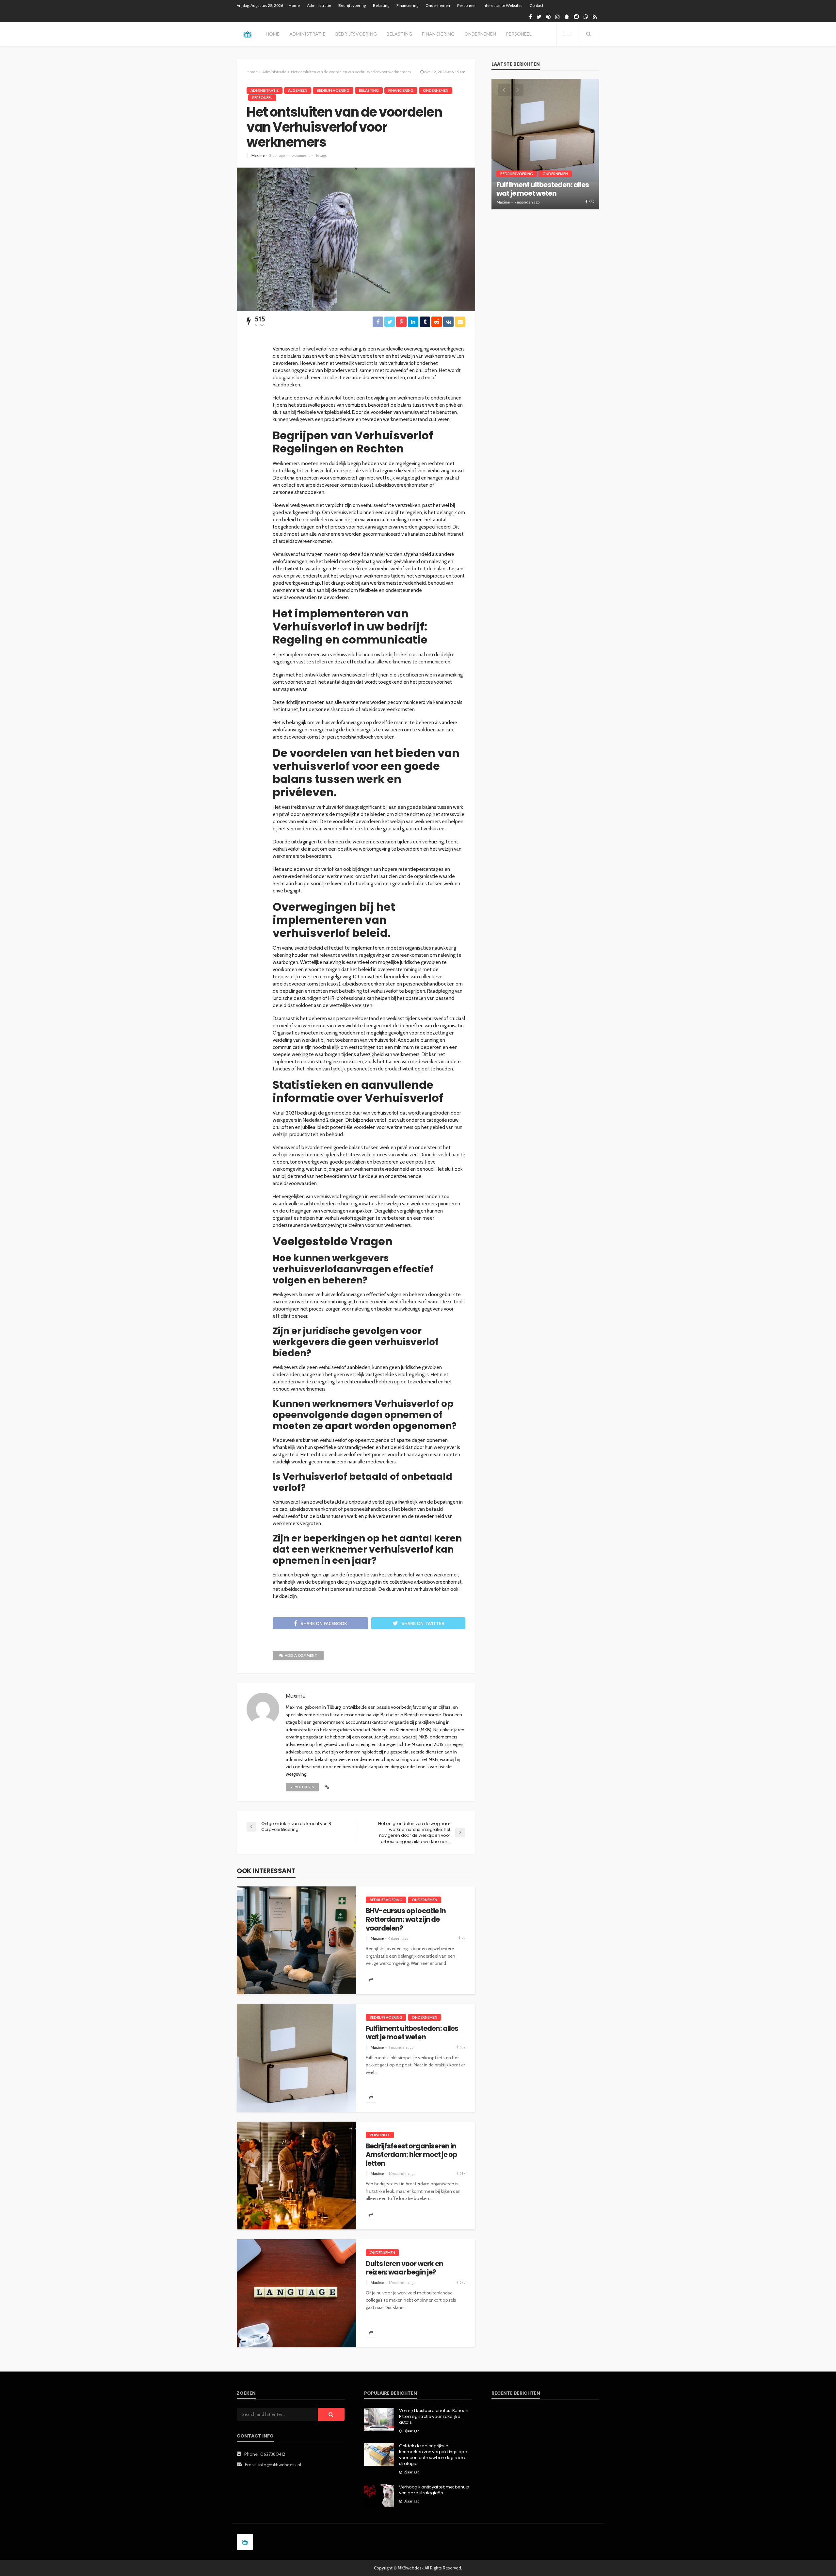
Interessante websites (503, 5)
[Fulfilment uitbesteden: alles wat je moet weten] (296, 2058)
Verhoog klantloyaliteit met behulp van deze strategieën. (434, 2490)
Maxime (258, 155)
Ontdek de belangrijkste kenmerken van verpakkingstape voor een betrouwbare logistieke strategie (433, 2455)
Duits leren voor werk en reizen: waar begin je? (404, 2268)
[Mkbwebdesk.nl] (247, 34)
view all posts (302, 1787)
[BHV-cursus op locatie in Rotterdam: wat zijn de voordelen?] (296, 1940)
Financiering (407, 5)
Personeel (466, 5)
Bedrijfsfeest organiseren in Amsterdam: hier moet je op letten (411, 2155)
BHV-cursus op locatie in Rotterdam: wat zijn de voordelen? (406, 1920)
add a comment (301, 1655)
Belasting (381, 5)
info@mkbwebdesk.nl (280, 2465)
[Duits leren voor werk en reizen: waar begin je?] (296, 2293)
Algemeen (298, 90)
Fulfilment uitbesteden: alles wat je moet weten (412, 2033)
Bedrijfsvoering (352, 5)
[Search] (588, 34)
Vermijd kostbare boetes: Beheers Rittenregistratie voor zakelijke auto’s (434, 2417)
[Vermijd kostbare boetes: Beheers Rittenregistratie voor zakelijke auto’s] (379, 2419)
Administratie (319, 5)
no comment (300, 155)
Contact (537, 5)
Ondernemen (438, 5)
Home (294, 5)
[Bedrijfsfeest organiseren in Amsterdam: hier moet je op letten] (296, 2176)
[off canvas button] (567, 34)
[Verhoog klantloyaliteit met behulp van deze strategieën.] (379, 2496)
